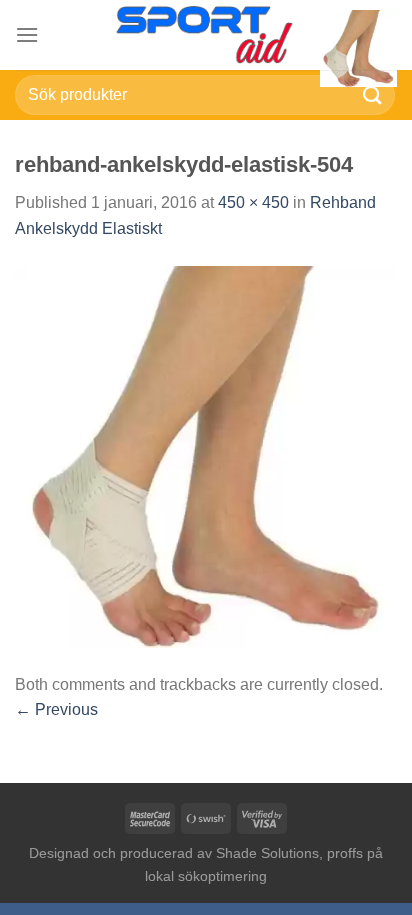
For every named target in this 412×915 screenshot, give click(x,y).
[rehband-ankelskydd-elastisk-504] (206, 455)
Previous (56, 709)
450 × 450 (253, 202)
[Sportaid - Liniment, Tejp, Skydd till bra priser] (206, 35)
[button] (27, 34)
